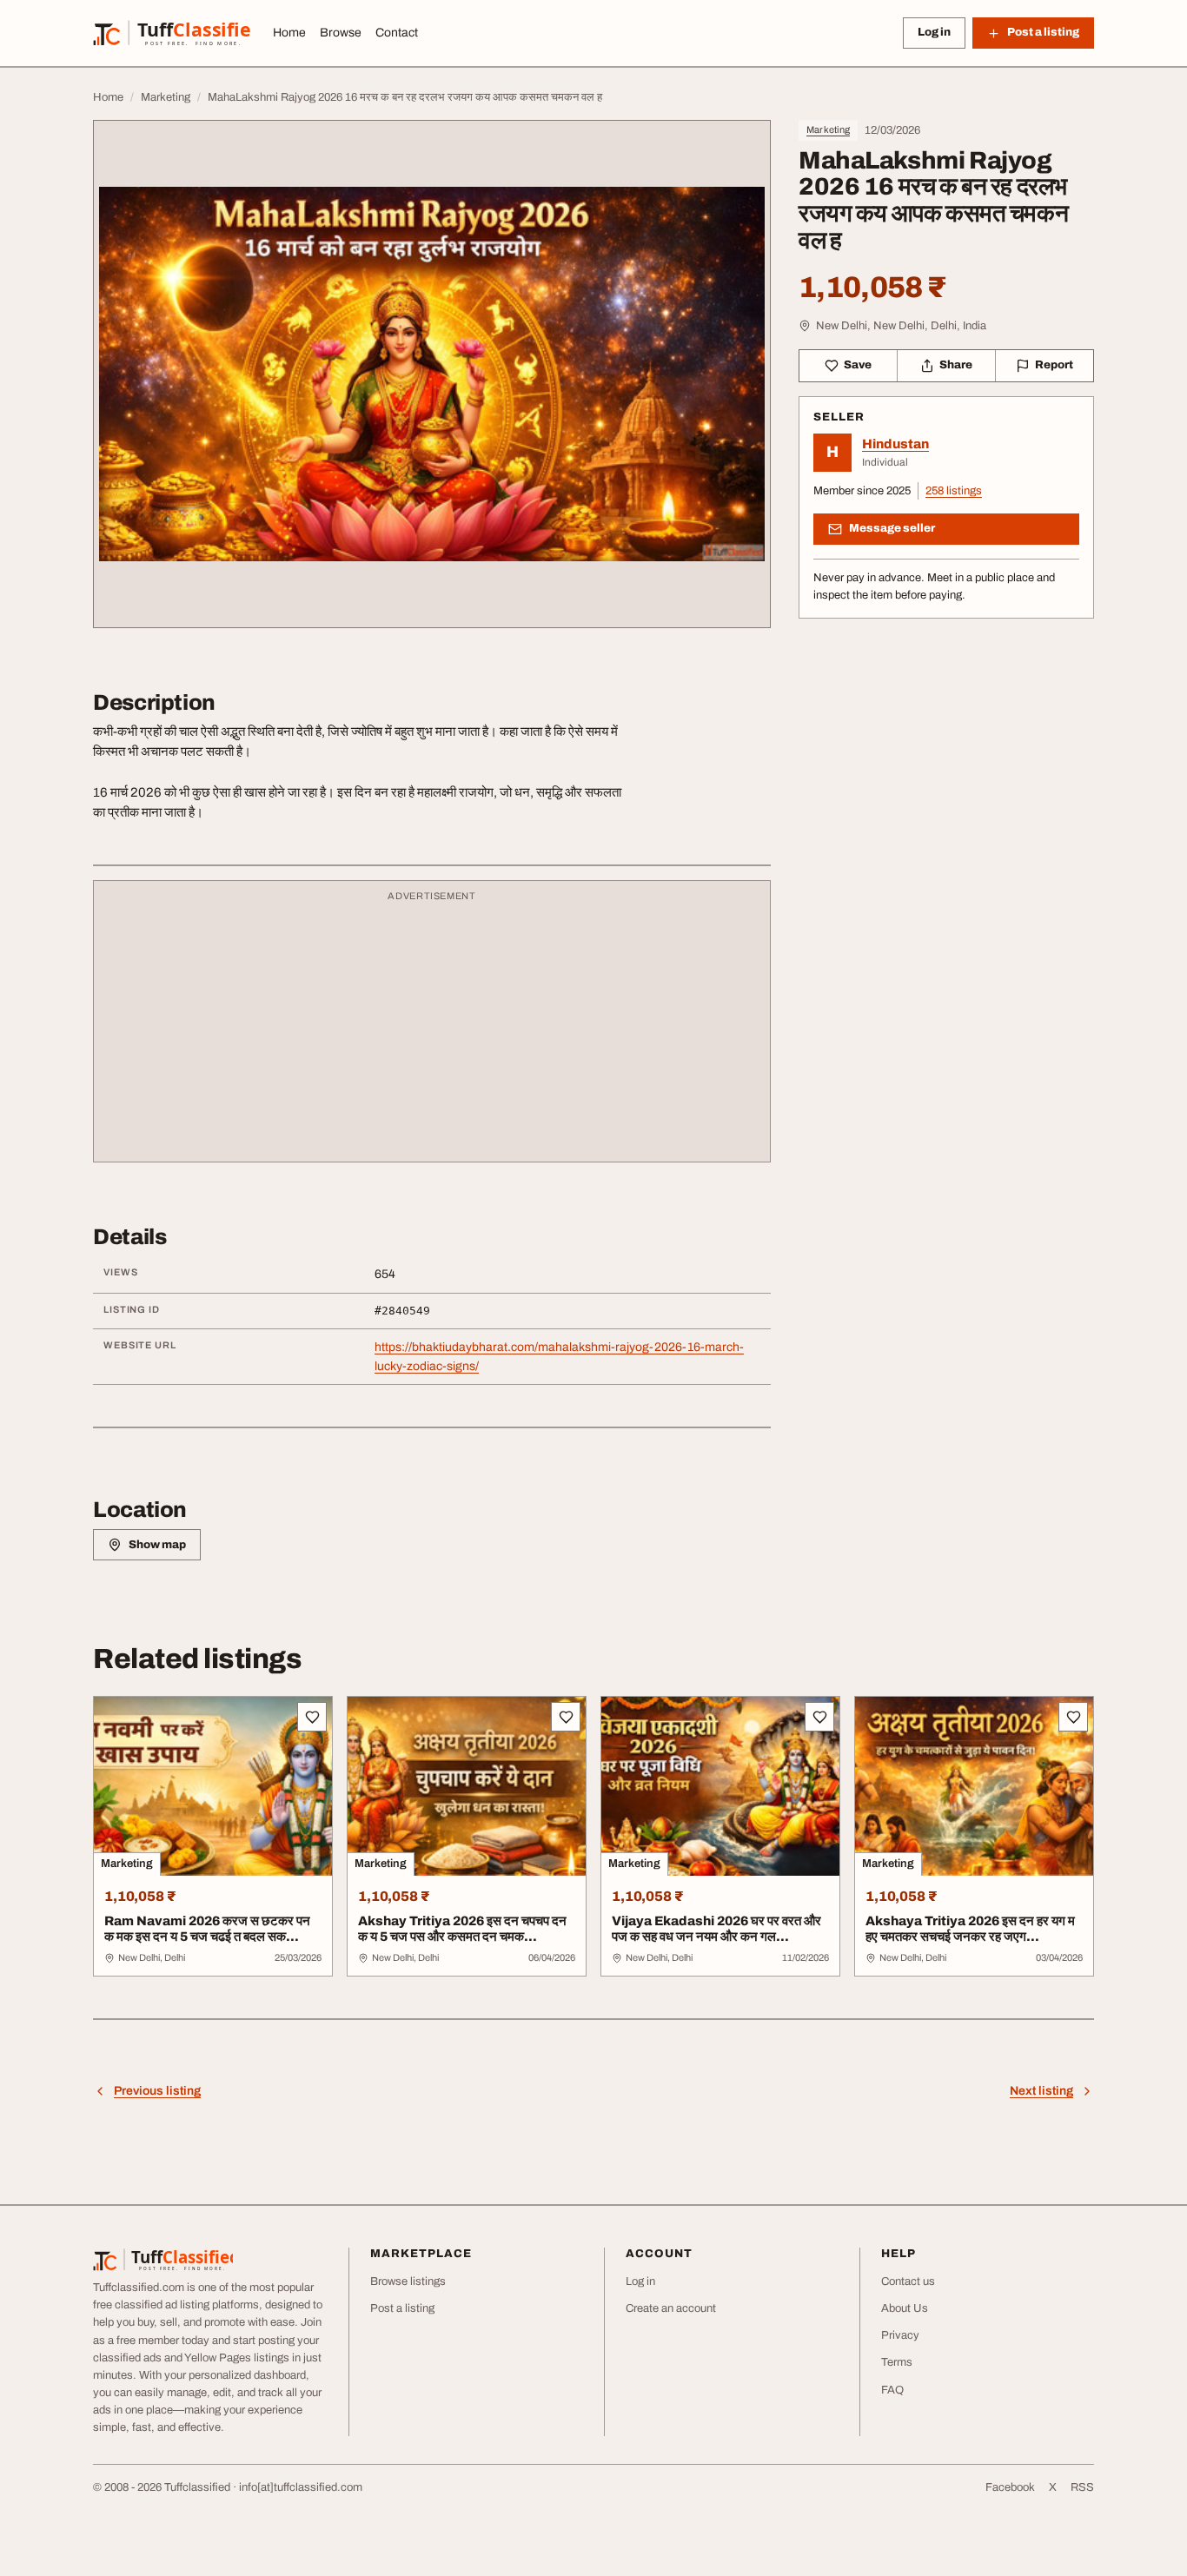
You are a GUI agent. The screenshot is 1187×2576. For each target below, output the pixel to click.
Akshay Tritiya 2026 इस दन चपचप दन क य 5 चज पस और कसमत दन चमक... (462, 1929)
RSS (1082, 2487)
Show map (157, 1545)
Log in (934, 32)
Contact (397, 33)
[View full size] (432, 374)
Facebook (1010, 2487)
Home (289, 33)
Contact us (908, 2281)
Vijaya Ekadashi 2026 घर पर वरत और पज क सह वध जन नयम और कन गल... (716, 1929)
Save (858, 365)
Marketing (828, 129)
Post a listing (402, 2308)
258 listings (954, 491)
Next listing (1041, 2091)
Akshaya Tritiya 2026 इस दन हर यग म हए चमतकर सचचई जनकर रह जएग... (970, 1929)
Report (1054, 365)
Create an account (671, 2308)
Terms (897, 2362)
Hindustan (895, 444)
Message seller (892, 528)
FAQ (892, 2390)
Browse (341, 33)
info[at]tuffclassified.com (301, 2487)
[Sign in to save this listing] (312, 1717)
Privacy (900, 2335)
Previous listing (157, 2091)
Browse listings (408, 2281)
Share (956, 365)
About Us (905, 2308)
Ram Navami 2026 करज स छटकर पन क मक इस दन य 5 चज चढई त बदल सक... (207, 1929)
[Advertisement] (432, 1030)
